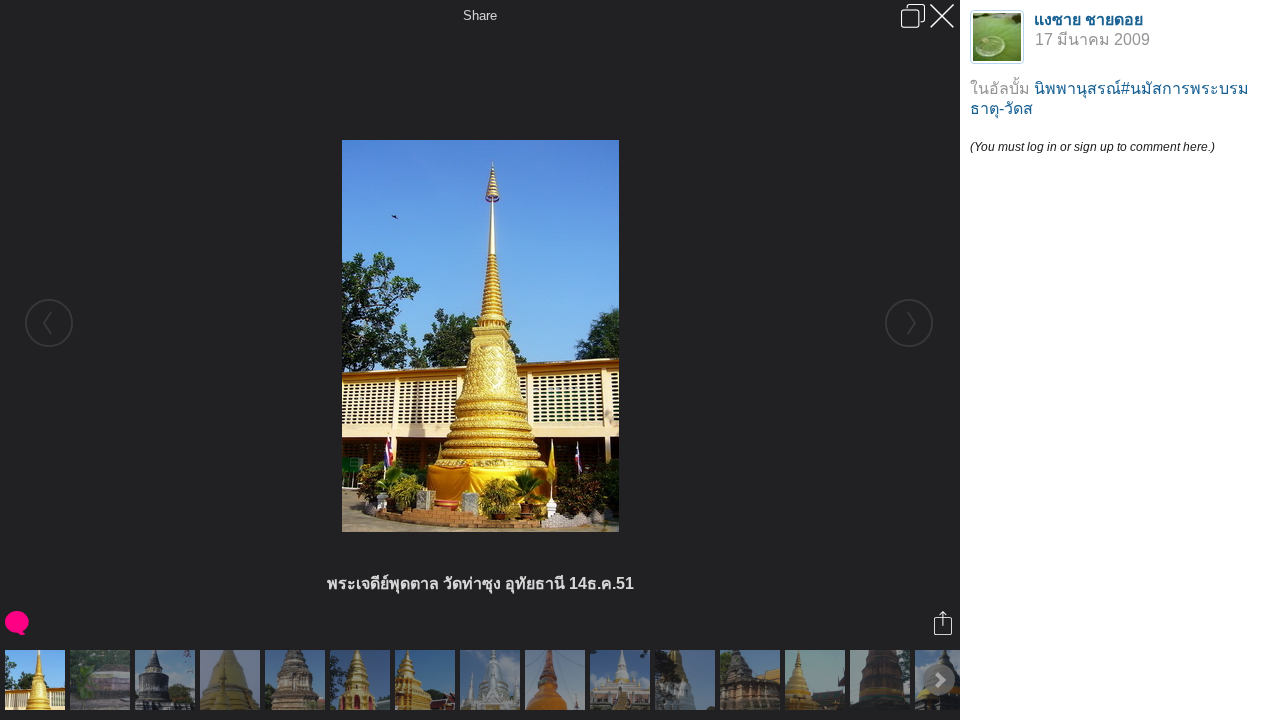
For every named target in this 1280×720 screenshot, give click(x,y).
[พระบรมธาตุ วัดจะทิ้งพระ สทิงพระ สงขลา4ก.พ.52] (167, 680)
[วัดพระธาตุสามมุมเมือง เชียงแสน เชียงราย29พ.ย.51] (362, 680)
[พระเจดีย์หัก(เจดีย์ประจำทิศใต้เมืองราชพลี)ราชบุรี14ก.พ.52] (882, 680)
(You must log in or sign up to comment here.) (1092, 147)
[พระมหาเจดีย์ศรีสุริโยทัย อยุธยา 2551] (687, 680)
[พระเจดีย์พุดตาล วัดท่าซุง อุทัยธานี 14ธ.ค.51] (37, 680)
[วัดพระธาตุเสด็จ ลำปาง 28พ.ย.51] (817, 680)
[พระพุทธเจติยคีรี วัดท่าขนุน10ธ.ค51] (232, 680)
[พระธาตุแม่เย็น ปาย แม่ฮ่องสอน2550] (557, 680)
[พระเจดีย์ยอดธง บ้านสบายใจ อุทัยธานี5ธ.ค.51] (492, 680)
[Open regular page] (913, 16)
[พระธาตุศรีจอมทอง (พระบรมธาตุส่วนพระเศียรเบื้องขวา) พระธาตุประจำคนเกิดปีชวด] (427, 680)
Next (939, 680)
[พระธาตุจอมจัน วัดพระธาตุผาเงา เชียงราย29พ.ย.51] (102, 680)
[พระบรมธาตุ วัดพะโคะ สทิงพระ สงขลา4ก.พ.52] (622, 680)
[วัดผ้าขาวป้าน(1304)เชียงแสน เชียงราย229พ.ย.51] (297, 680)
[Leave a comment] (18, 623)
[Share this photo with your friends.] (944, 623)
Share (480, 15)
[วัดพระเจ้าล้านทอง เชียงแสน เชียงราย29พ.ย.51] (752, 680)
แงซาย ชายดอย (1088, 19)
